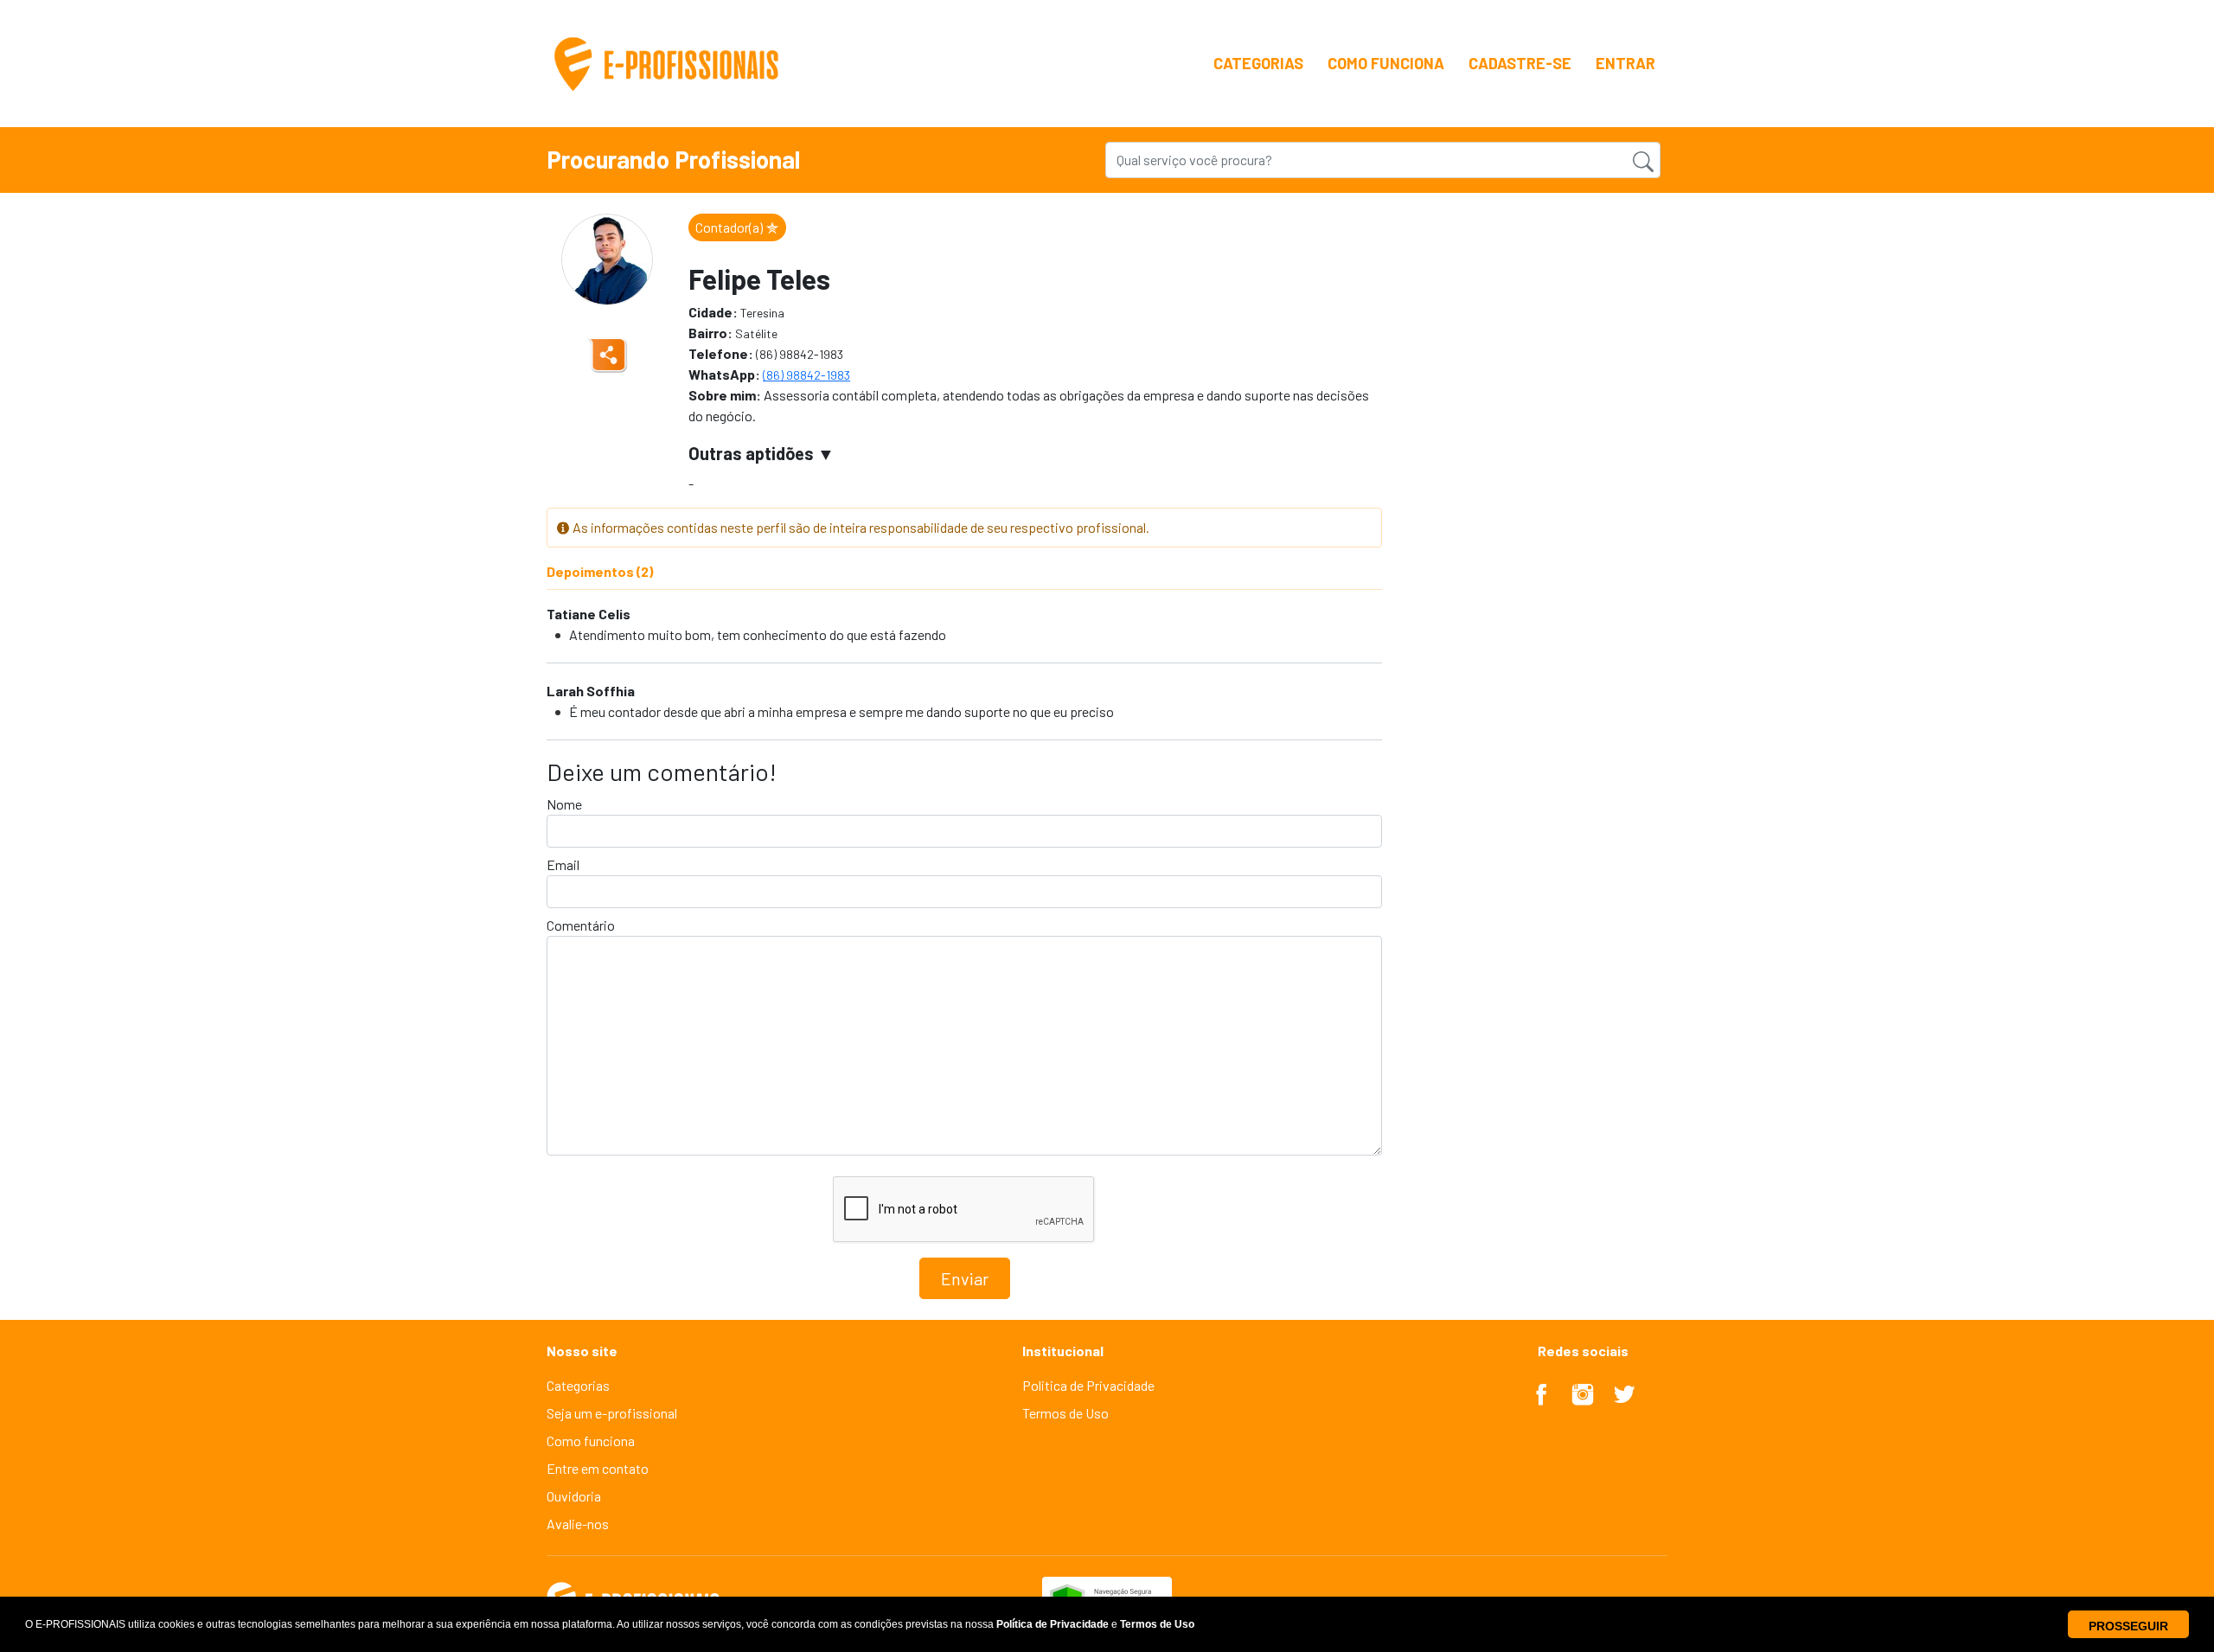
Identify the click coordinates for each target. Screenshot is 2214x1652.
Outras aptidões (751, 453)
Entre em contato (598, 1468)
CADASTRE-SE (1520, 63)
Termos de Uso (1065, 1413)
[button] (1095, 1625)
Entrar (1625, 63)
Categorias (1258, 63)
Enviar (965, 1278)
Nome (564, 804)
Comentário (581, 925)
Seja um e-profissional (612, 1413)
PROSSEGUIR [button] (2128, 1626)
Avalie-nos (578, 1524)
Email (563, 864)
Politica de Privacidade (1088, 1385)
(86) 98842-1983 (806, 375)
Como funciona (1386, 63)
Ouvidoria (574, 1496)
